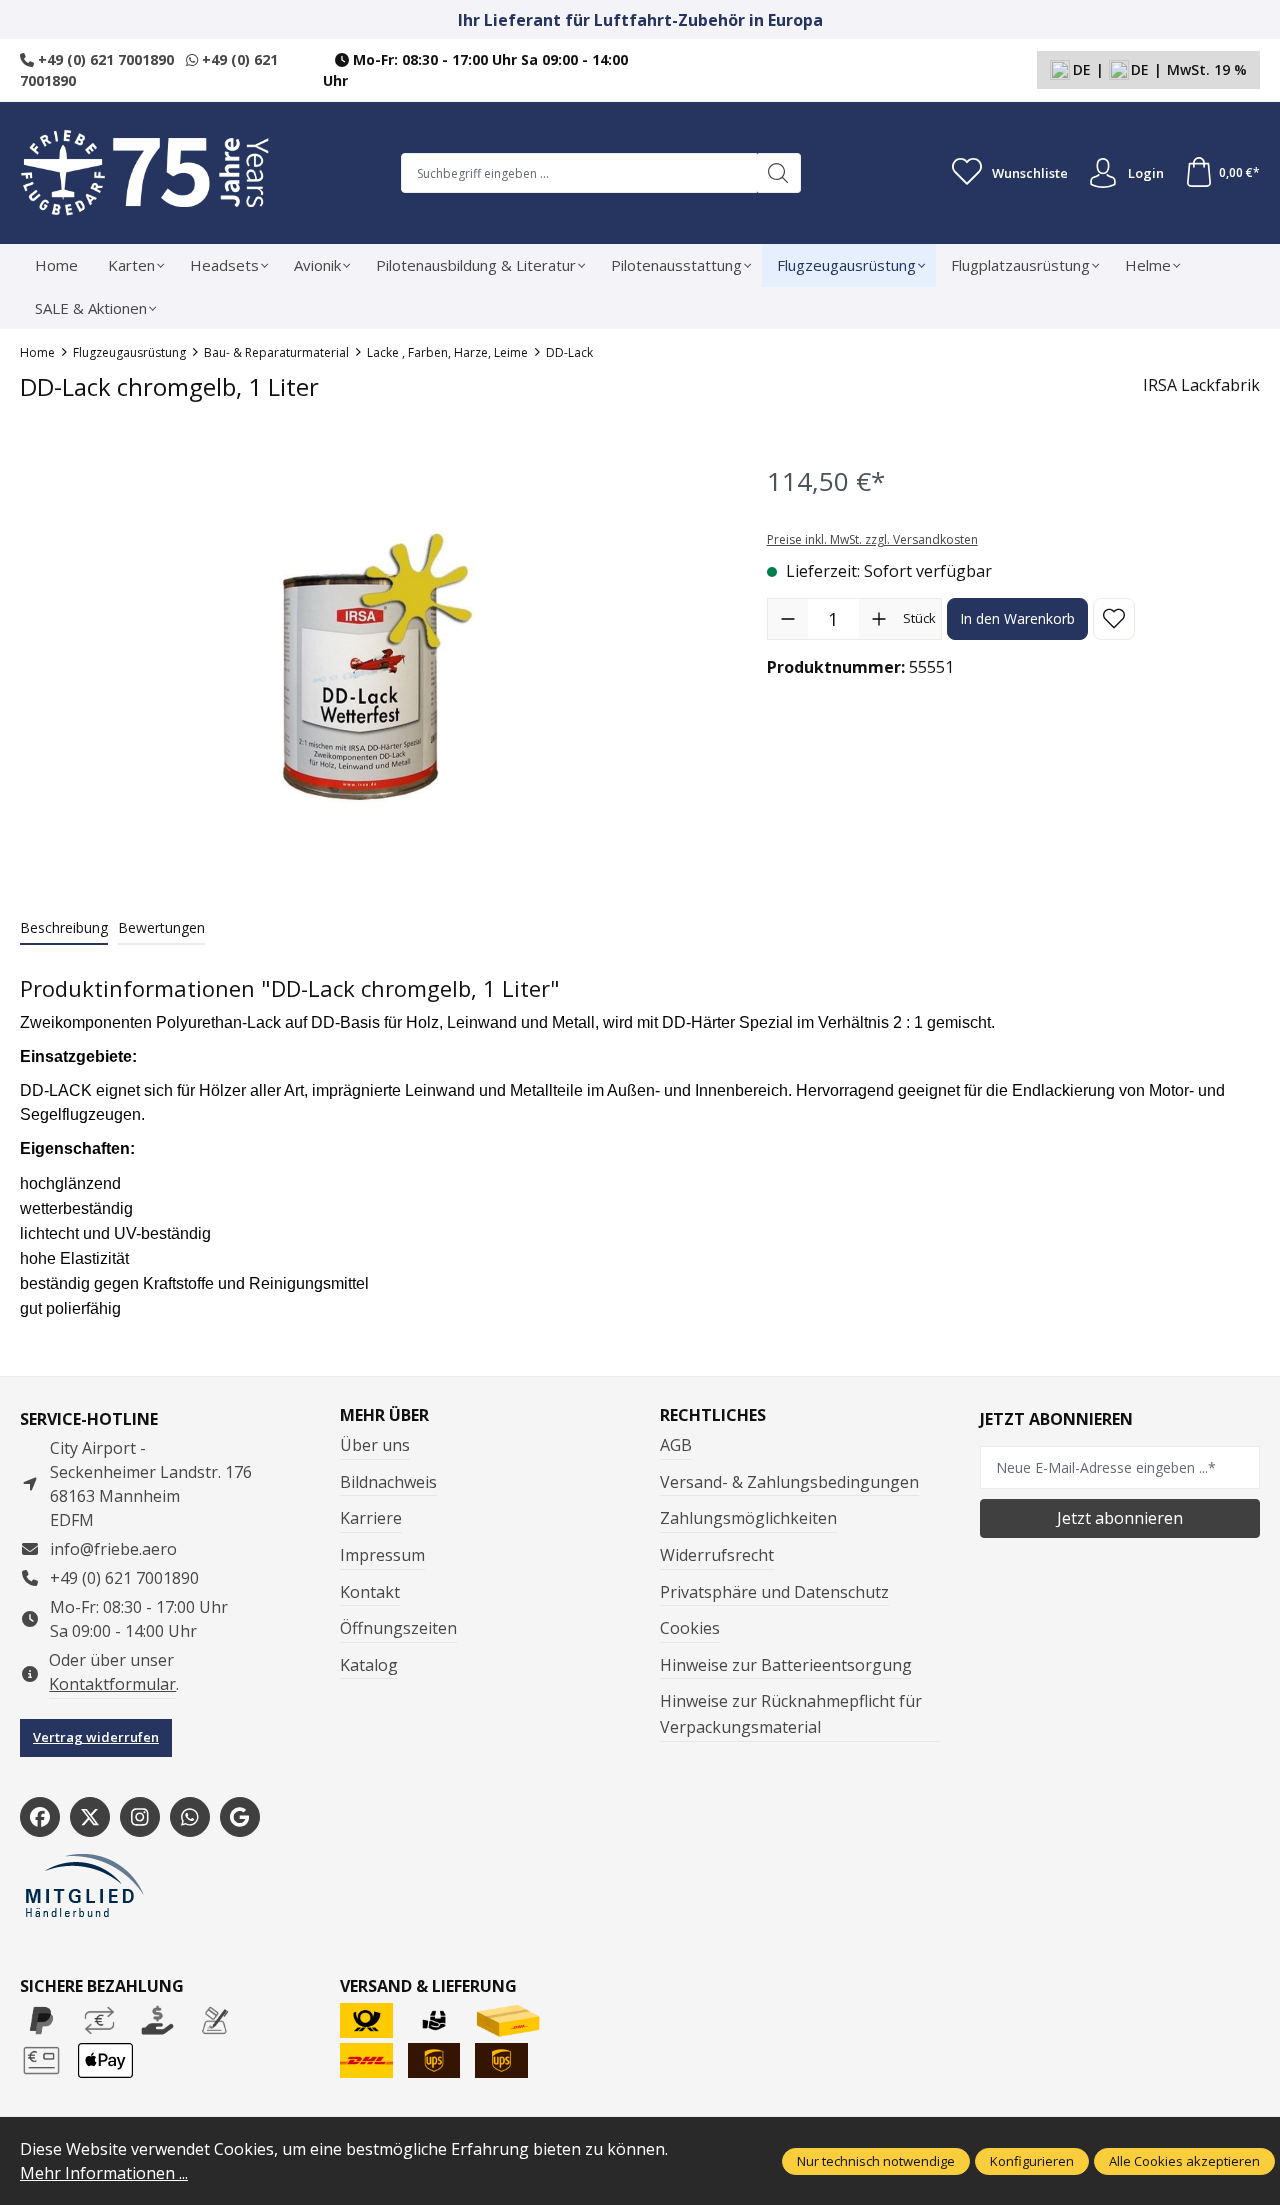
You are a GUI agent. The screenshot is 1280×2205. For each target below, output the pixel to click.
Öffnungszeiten (398, 1628)
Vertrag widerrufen (96, 1737)
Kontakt (370, 1592)
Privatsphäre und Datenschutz (774, 1592)
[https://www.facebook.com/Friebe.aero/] (40, 1817)
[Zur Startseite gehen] (145, 173)
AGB (676, 1445)
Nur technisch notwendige (876, 2161)
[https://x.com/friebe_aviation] (90, 1817)
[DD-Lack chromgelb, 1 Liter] (372, 667)
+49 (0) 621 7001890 (104, 59)
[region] (373, 667)
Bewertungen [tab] (161, 927)
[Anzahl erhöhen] (879, 619)
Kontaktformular (112, 1684)
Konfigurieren (1032, 2161)
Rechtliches (713, 1415)
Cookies (690, 1628)
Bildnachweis (388, 1482)
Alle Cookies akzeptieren (1184, 2161)
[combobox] (579, 173)
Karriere (371, 1518)
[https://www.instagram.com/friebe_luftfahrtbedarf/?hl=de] (140, 1817)
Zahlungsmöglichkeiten (748, 1518)
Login (1146, 173)
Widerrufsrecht (717, 1555)
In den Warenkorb (1017, 618)
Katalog (369, 1665)
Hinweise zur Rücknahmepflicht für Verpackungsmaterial (791, 1714)
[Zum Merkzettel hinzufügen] (1114, 619)
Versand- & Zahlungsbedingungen (789, 1482)
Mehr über (384, 1415)
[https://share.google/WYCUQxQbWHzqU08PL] (240, 1817)
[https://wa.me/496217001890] (190, 1817)
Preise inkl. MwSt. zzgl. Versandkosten (872, 539)
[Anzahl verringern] (788, 619)
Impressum (382, 1555)
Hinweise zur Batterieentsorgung (786, 1665)
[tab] (64, 928)
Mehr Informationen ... (104, 2173)
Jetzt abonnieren (1120, 1518)
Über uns (375, 1445)
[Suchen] (778, 173)
